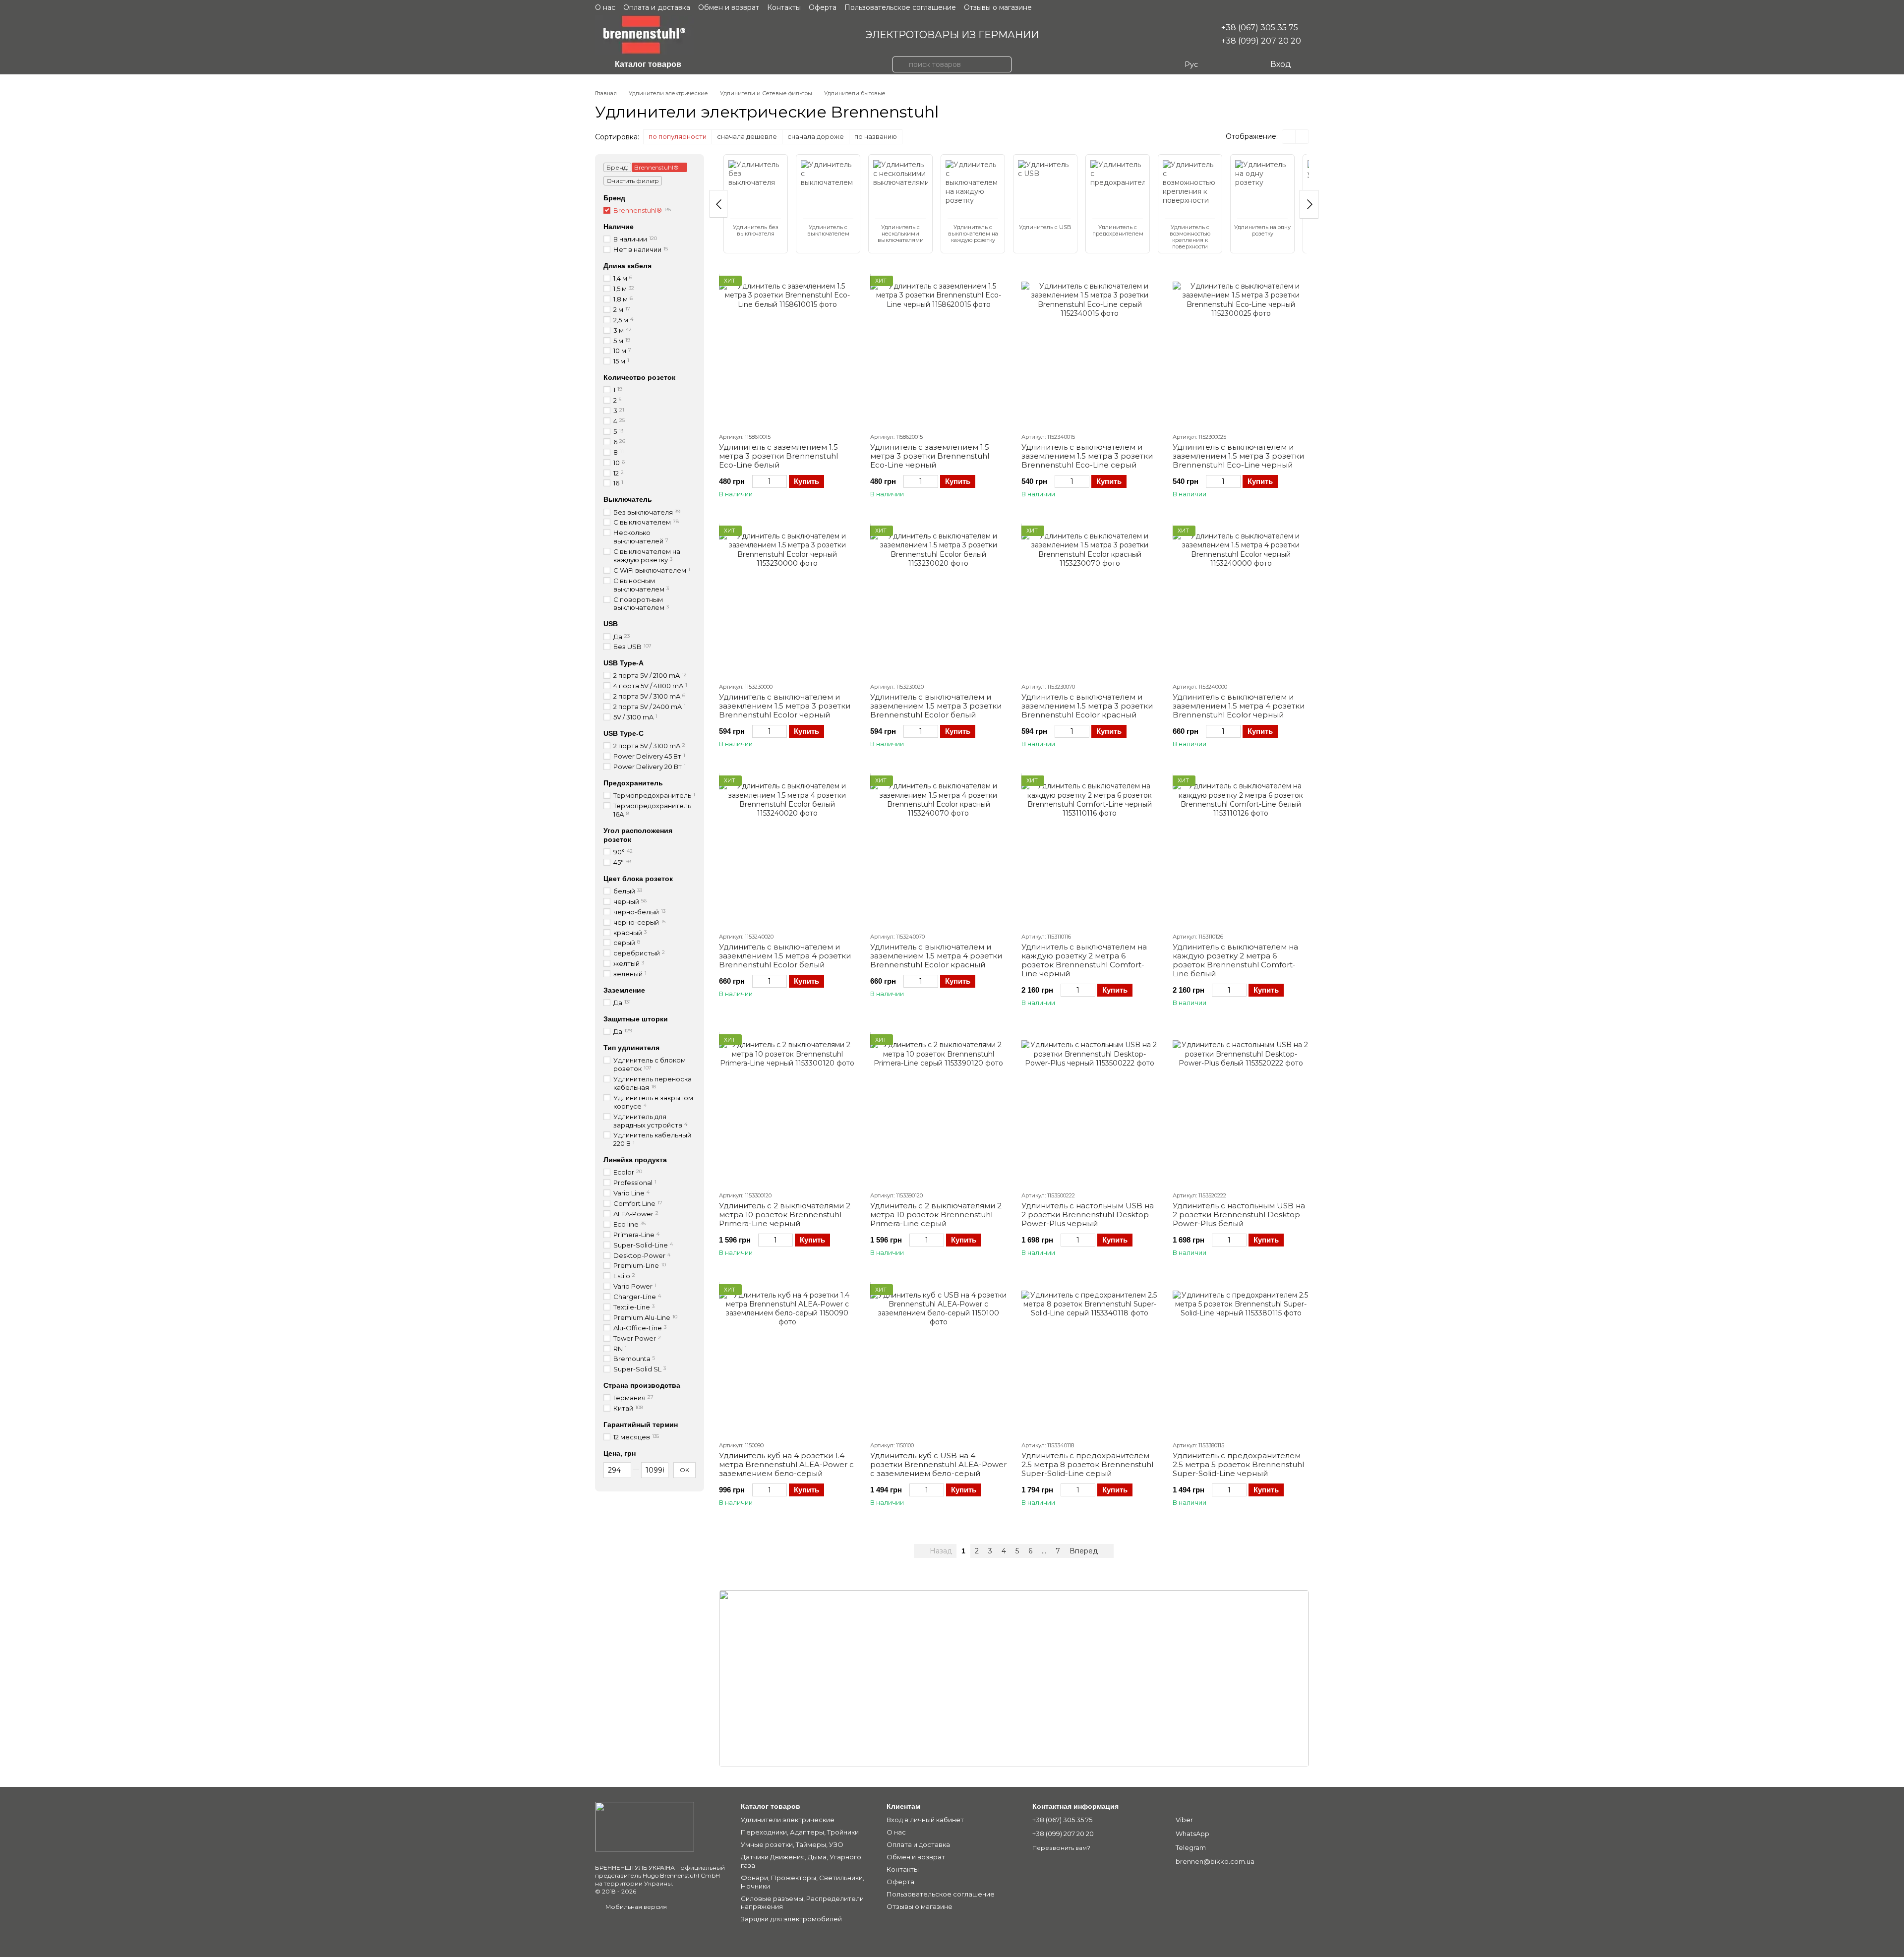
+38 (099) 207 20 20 (1261, 41)
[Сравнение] (1222, 64)
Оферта (823, 7)
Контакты (784, 7)
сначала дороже (816, 136)
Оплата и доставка (657, 7)
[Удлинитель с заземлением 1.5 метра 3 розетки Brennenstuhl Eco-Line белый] (787, 350)
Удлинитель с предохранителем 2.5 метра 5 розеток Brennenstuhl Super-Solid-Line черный (1238, 1464)
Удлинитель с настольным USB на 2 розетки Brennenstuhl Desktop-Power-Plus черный (1088, 1215)
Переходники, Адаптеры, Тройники (800, 1832)
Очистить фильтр (633, 181)
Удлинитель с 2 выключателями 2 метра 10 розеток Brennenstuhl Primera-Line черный (785, 1215)
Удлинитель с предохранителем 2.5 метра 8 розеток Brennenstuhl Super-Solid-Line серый (1087, 1464)
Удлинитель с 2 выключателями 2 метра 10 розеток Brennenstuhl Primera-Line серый (936, 1215)
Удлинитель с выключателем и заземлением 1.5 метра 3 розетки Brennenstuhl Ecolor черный (785, 706)
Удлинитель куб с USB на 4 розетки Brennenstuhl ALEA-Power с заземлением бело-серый (938, 1464)
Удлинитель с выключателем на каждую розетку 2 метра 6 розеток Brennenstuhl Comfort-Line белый (1235, 960)
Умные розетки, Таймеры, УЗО (792, 1844)
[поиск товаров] (900, 64)
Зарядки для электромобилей (791, 1919)
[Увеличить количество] (782, 481)
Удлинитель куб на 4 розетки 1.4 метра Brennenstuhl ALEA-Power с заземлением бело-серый (786, 1464)
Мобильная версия (635, 1907)
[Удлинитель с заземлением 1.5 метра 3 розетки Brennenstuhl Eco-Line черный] (938, 350)
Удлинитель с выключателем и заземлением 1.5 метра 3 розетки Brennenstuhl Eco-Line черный (1238, 456)
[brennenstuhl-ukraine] (645, 1826)
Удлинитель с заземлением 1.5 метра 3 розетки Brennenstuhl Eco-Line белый (778, 456)
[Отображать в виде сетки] (1289, 137)
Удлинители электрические (788, 1820)
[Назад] (718, 204)
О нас (605, 7)
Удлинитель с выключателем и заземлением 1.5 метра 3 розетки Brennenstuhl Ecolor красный (1087, 706)
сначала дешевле (747, 136)
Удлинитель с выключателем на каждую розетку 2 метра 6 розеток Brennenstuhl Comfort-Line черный (1084, 960)
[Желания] (1242, 64)
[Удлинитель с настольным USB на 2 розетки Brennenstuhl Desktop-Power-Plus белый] (1241, 1109)
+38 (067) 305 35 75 (1260, 28)
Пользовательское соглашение (900, 7)
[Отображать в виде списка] (1302, 137)
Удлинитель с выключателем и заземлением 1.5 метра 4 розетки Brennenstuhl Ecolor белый (785, 956)
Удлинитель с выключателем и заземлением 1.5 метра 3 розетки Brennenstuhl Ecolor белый (936, 706)
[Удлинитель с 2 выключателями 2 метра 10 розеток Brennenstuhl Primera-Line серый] (938, 1109)
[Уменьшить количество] (757, 481)
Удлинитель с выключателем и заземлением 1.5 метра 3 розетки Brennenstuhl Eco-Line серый (1087, 456)
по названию (876, 136)
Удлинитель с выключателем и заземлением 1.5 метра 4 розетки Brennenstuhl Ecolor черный (1239, 706)
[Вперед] (1309, 204)
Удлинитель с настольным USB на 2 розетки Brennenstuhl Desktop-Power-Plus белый (1239, 1215)
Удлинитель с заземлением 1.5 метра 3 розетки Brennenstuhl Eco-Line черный (930, 456)
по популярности (678, 136)
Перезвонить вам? (1061, 1848)
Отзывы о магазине (998, 7)
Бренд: (617, 167)
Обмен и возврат (729, 7)
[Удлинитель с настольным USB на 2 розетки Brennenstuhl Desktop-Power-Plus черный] (1090, 1109)
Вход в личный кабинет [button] (925, 1820)
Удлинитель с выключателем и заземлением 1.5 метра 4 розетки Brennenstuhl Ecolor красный (936, 956)
